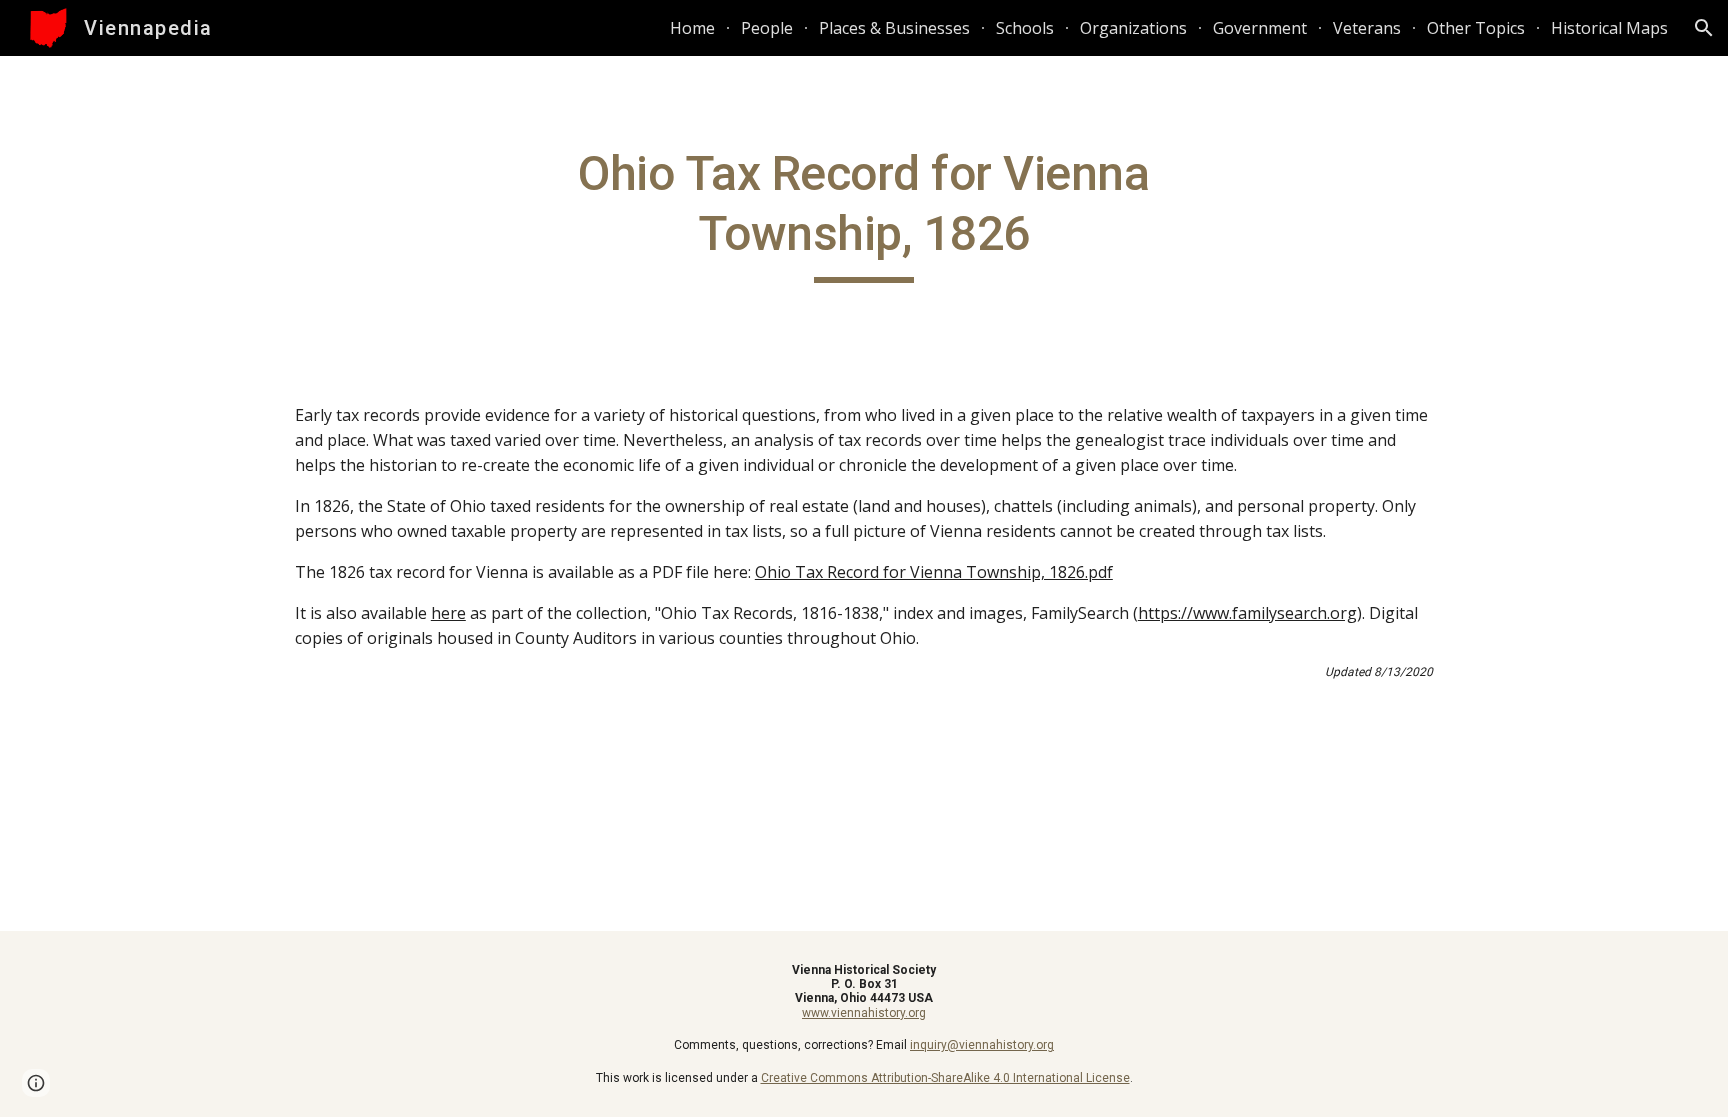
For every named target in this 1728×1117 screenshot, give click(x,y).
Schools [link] (1025, 28)
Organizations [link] (1133, 28)
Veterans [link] (1367, 28)
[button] (1704, 28)
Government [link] (1260, 28)
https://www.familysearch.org (1247, 613)
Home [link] (692, 28)
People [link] (767, 28)
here (448, 613)
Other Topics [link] (1476, 28)
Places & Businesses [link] (894, 28)
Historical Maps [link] (1609, 28)
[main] (864, 213)
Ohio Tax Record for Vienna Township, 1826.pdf (934, 572)
